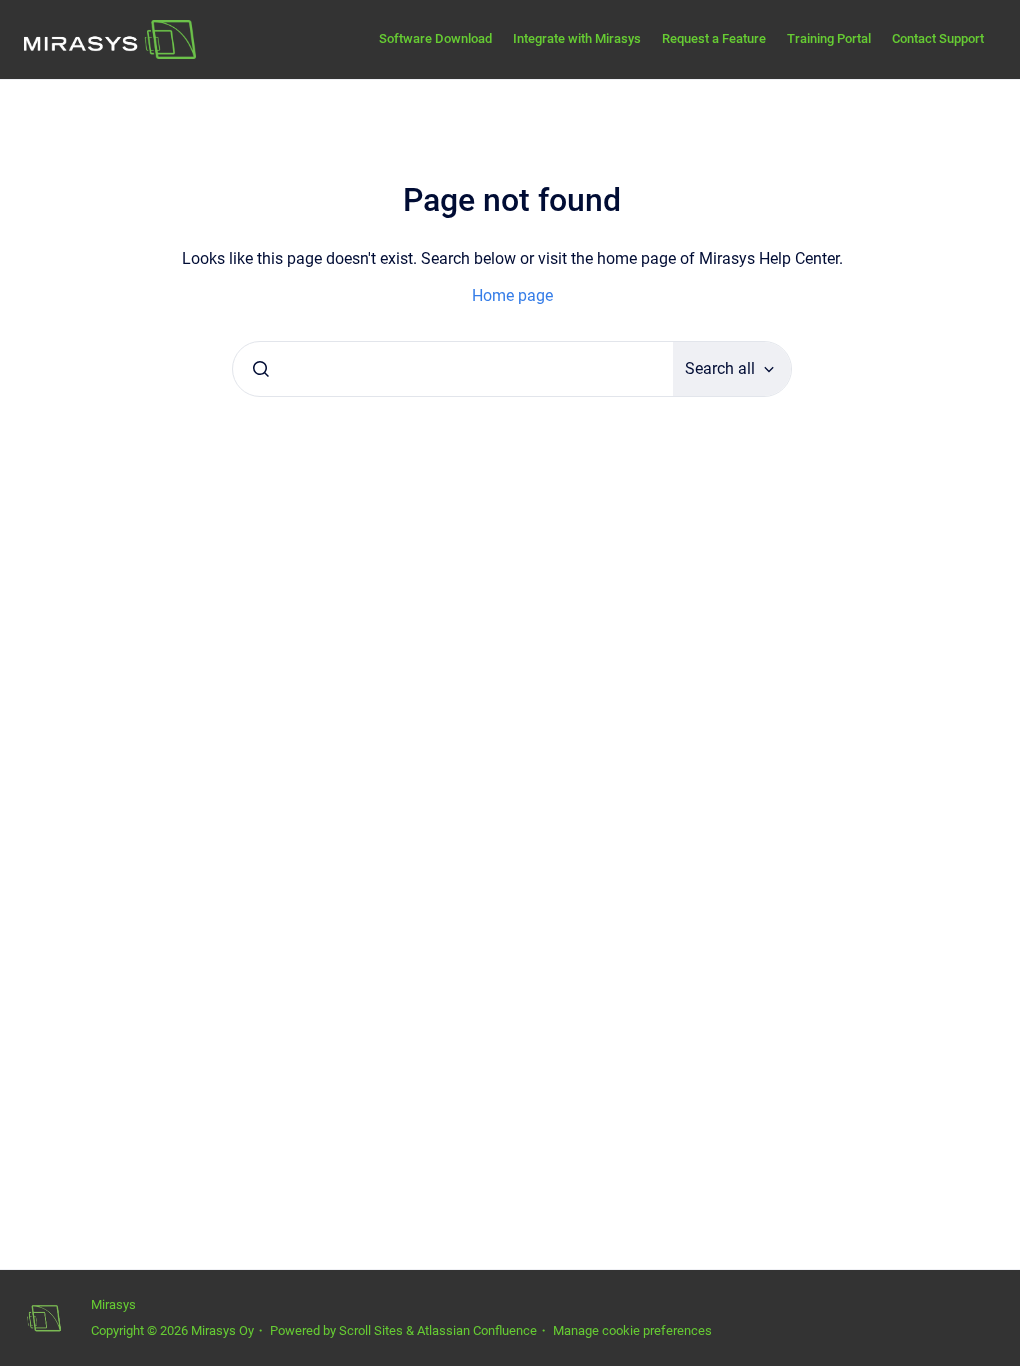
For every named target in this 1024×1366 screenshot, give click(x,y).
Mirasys (113, 1304)
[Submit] (261, 369)
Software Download (435, 38)
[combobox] (453, 369)
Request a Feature (714, 38)
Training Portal (829, 38)
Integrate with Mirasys (577, 38)
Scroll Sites (371, 1330)
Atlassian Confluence (477, 1330)
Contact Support (938, 38)
